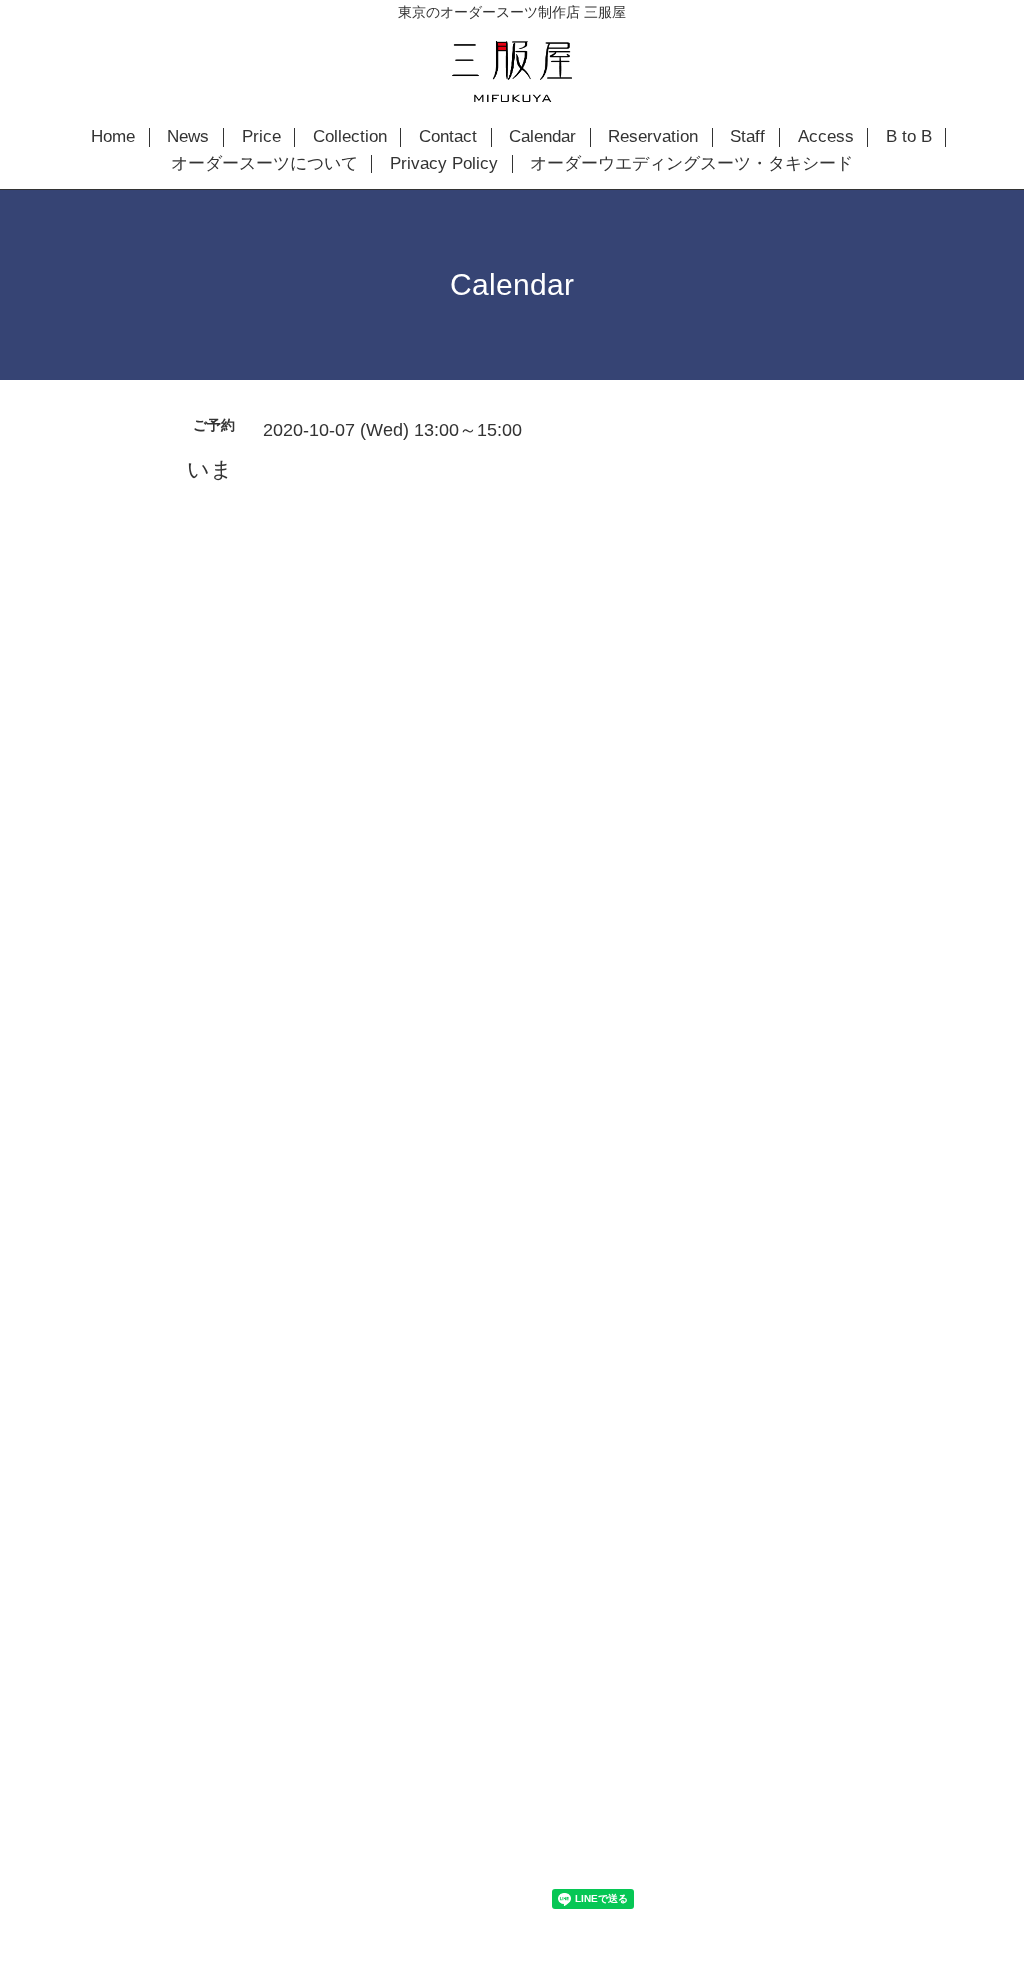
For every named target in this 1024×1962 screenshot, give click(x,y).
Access (826, 137)
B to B (909, 137)
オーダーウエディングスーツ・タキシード (691, 164)
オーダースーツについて (264, 164)
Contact (448, 137)
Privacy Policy (444, 164)
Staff (747, 137)
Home (113, 137)
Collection (350, 137)
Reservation (653, 137)
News (188, 137)
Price (261, 137)
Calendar (542, 137)
